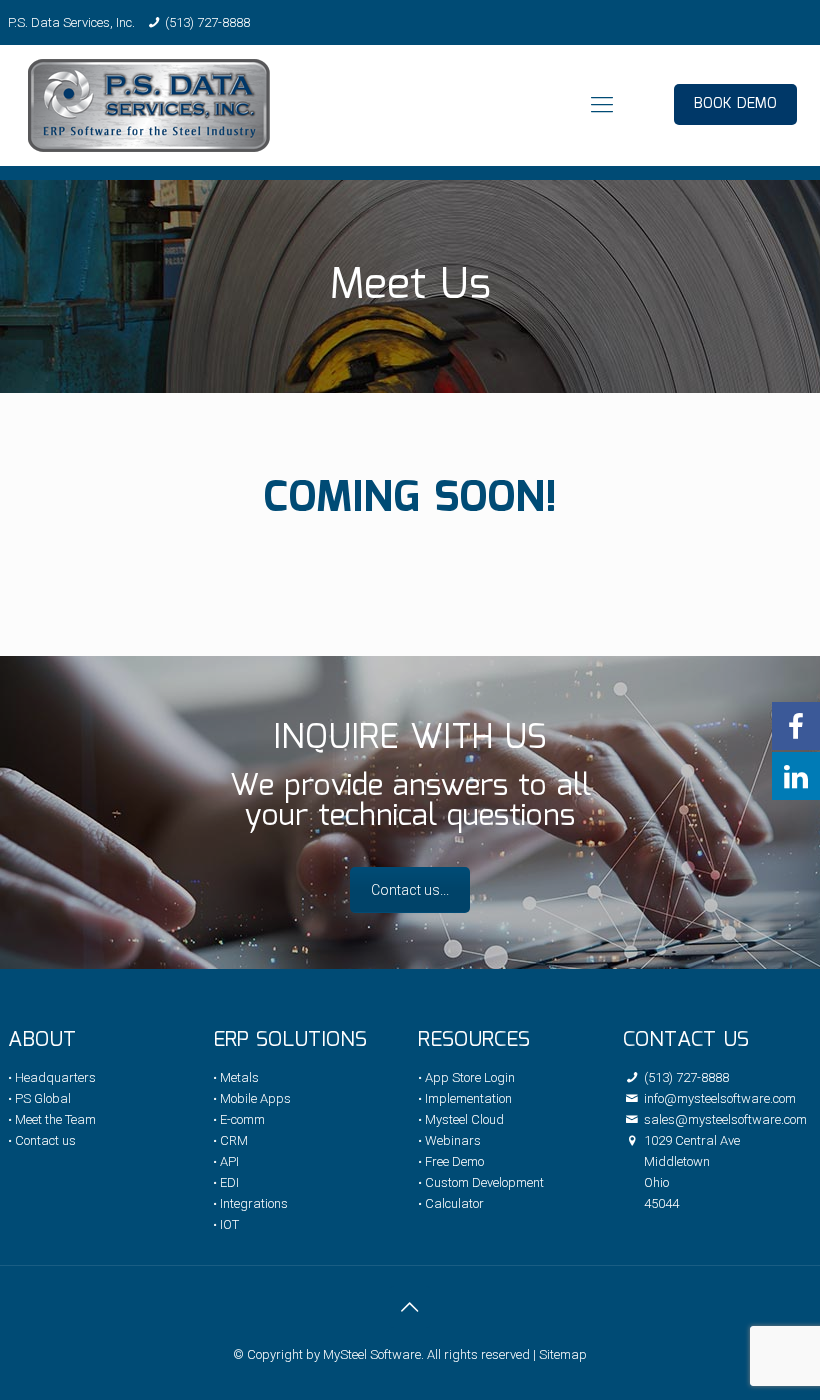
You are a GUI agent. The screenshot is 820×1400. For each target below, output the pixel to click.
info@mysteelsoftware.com (718, 1098)
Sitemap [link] (563, 1354)
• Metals (236, 1077)
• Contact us (42, 1140)
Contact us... (410, 890)
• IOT (226, 1224)
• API (226, 1161)
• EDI (226, 1182)
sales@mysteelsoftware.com (724, 1119)
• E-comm (239, 1119)
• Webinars (449, 1140)
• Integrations (250, 1203)
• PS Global (39, 1098)
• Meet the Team (52, 1119)
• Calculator (451, 1203)
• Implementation (465, 1098)
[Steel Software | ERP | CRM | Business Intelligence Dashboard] (149, 105)
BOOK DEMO (735, 104)
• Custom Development (481, 1182)
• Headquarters (52, 1077)
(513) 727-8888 (207, 22)
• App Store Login (466, 1077)
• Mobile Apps (252, 1098)
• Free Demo (451, 1161)
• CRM (230, 1140)
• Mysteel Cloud (461, 1119)
